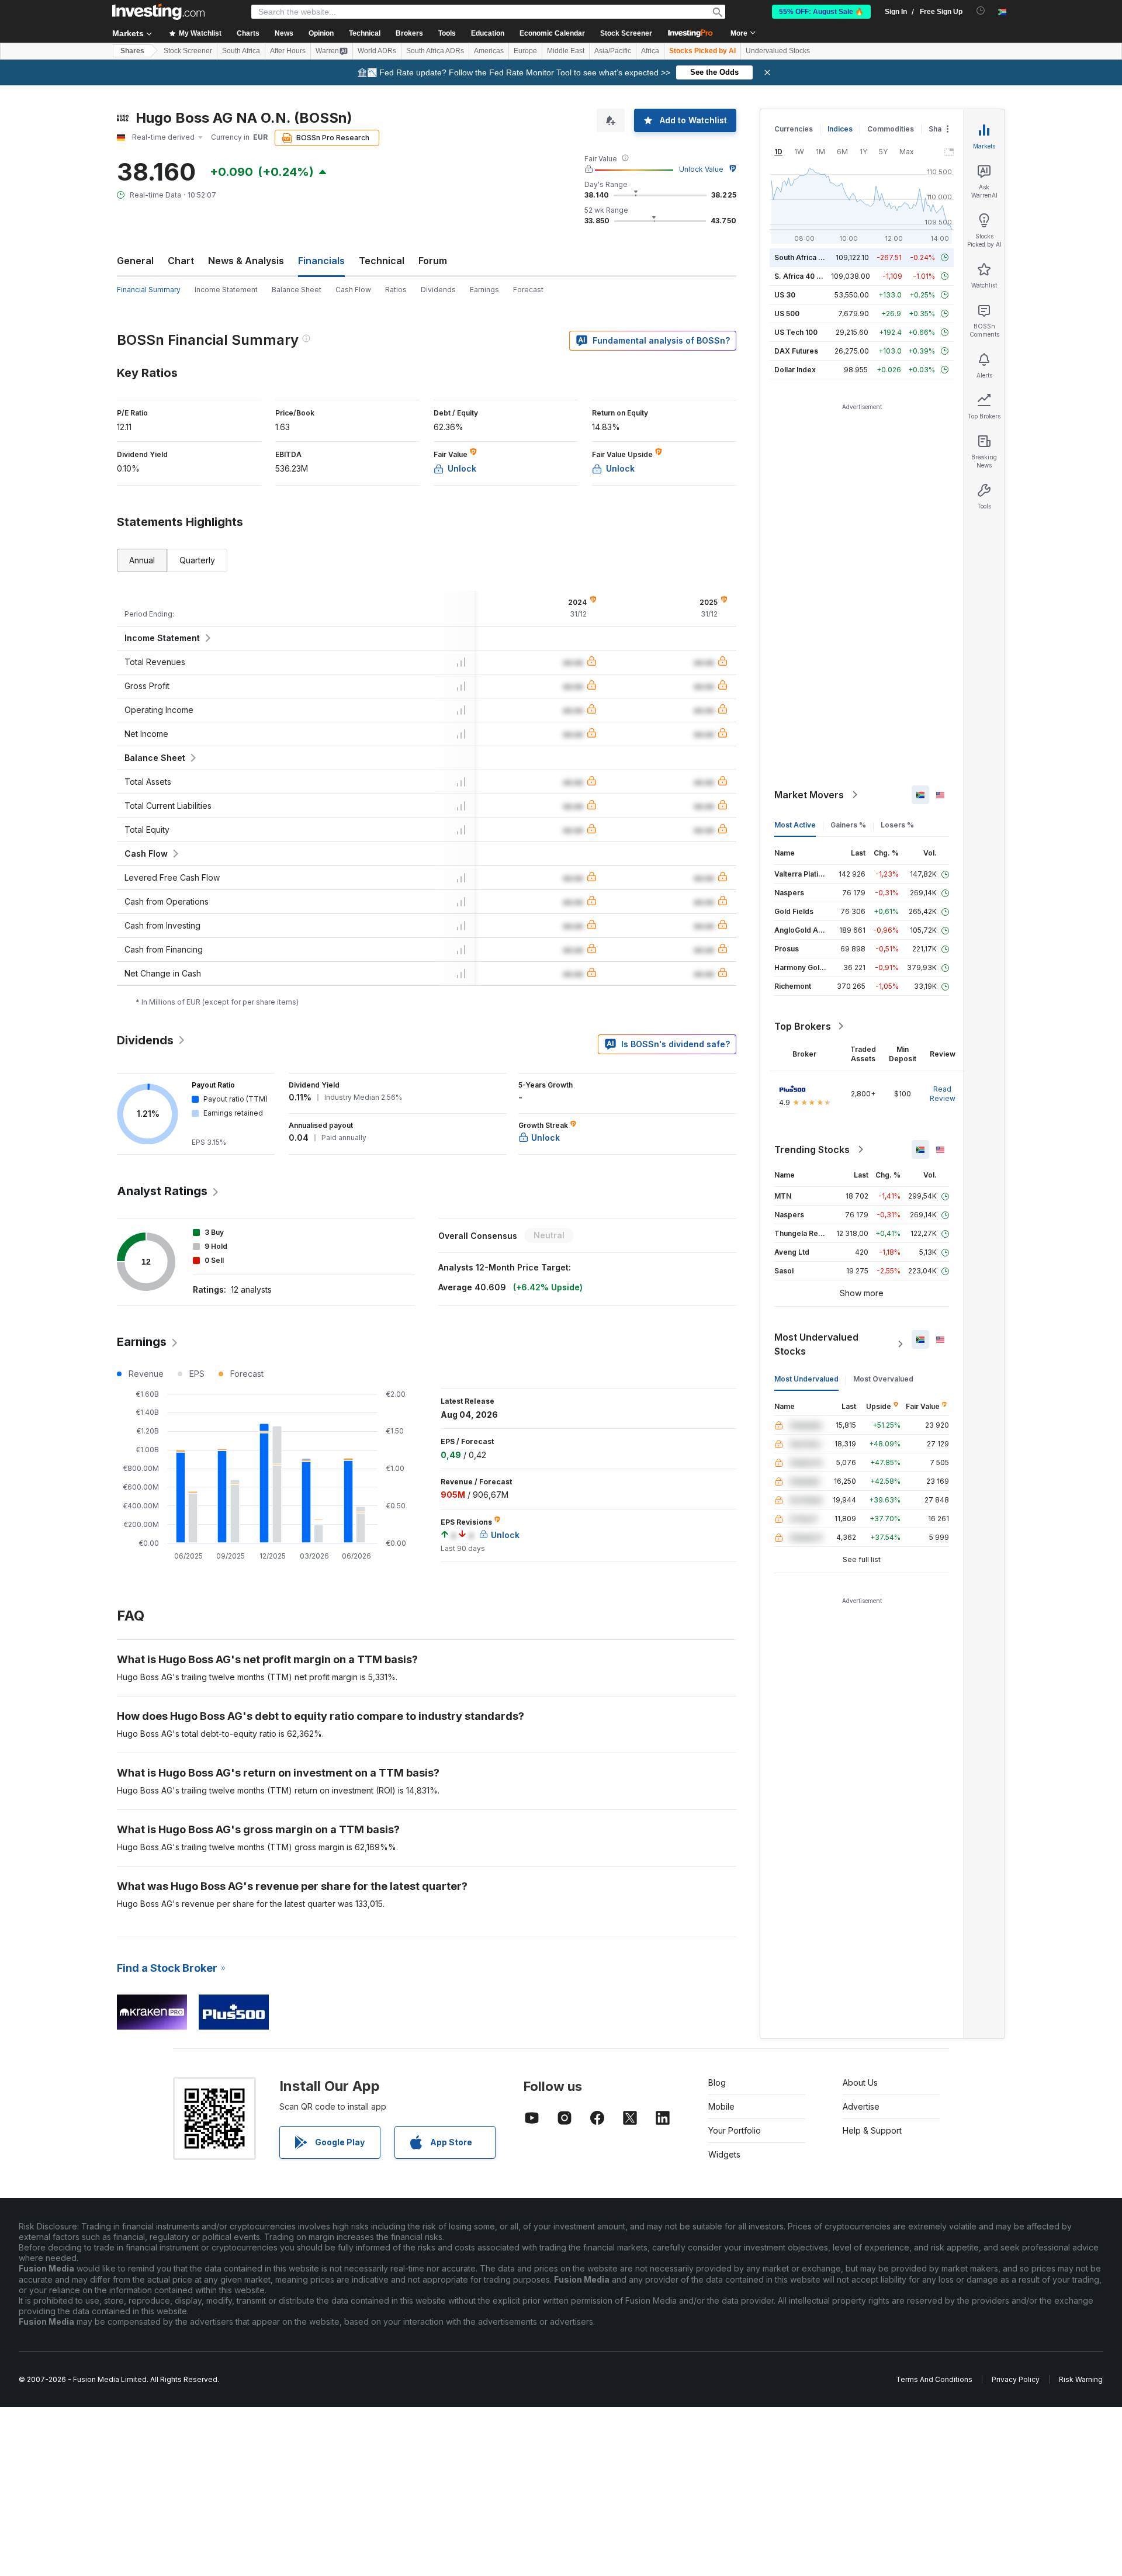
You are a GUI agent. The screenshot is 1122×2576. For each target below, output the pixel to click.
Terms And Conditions (934, 2379)
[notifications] (981, 11)
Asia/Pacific (613, 51)
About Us (860, 2082)
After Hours (288, 51)
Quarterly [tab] (197, 560)
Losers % (897, 825)
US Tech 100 (796, 332)
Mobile (721, 2106)
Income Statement (226, 290)
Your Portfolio (735, 2130)
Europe (525, 51)
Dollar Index (795, 370)
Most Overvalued (883, 1379)
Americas (489, 51)
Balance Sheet (297, 290)
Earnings (484, 290)
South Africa (241, 51)
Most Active (795, 825)
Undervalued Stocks (778, 51)
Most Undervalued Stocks (816, 1344)
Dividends (438, 290)
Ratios (396, 290)
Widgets (724, 2154)
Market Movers (809, 795)
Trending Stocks (812, 1149)
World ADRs (377, 51)
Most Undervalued (806, 1379)
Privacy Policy (1016, 2379)
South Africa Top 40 (809, 257)
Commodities (891, 129)
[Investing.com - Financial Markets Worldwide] (158, 12)
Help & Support (872, 2130)
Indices (840, 129)
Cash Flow (353, 290)
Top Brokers (803, 1026)
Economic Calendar (552, 33)
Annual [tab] (142, 560)
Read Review (943, 1094)
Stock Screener (626, 33)
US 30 (785, 295)
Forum (433, 261)
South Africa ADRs (435, 51)
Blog (717, 2082)
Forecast (528, 290)
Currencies (794, 129)
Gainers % (848, 825)
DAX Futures (796, 351)
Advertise (861, 2106)
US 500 (787, 314)
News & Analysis (246, 261)
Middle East (566, 51)
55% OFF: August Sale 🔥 (821, 12)
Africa (650, 51)
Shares (132, 51)
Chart (181, 261)
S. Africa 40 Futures (808, 276)
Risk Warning (1081, 2379)
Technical (382, 261)
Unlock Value (701, 169)
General (135, 261)
